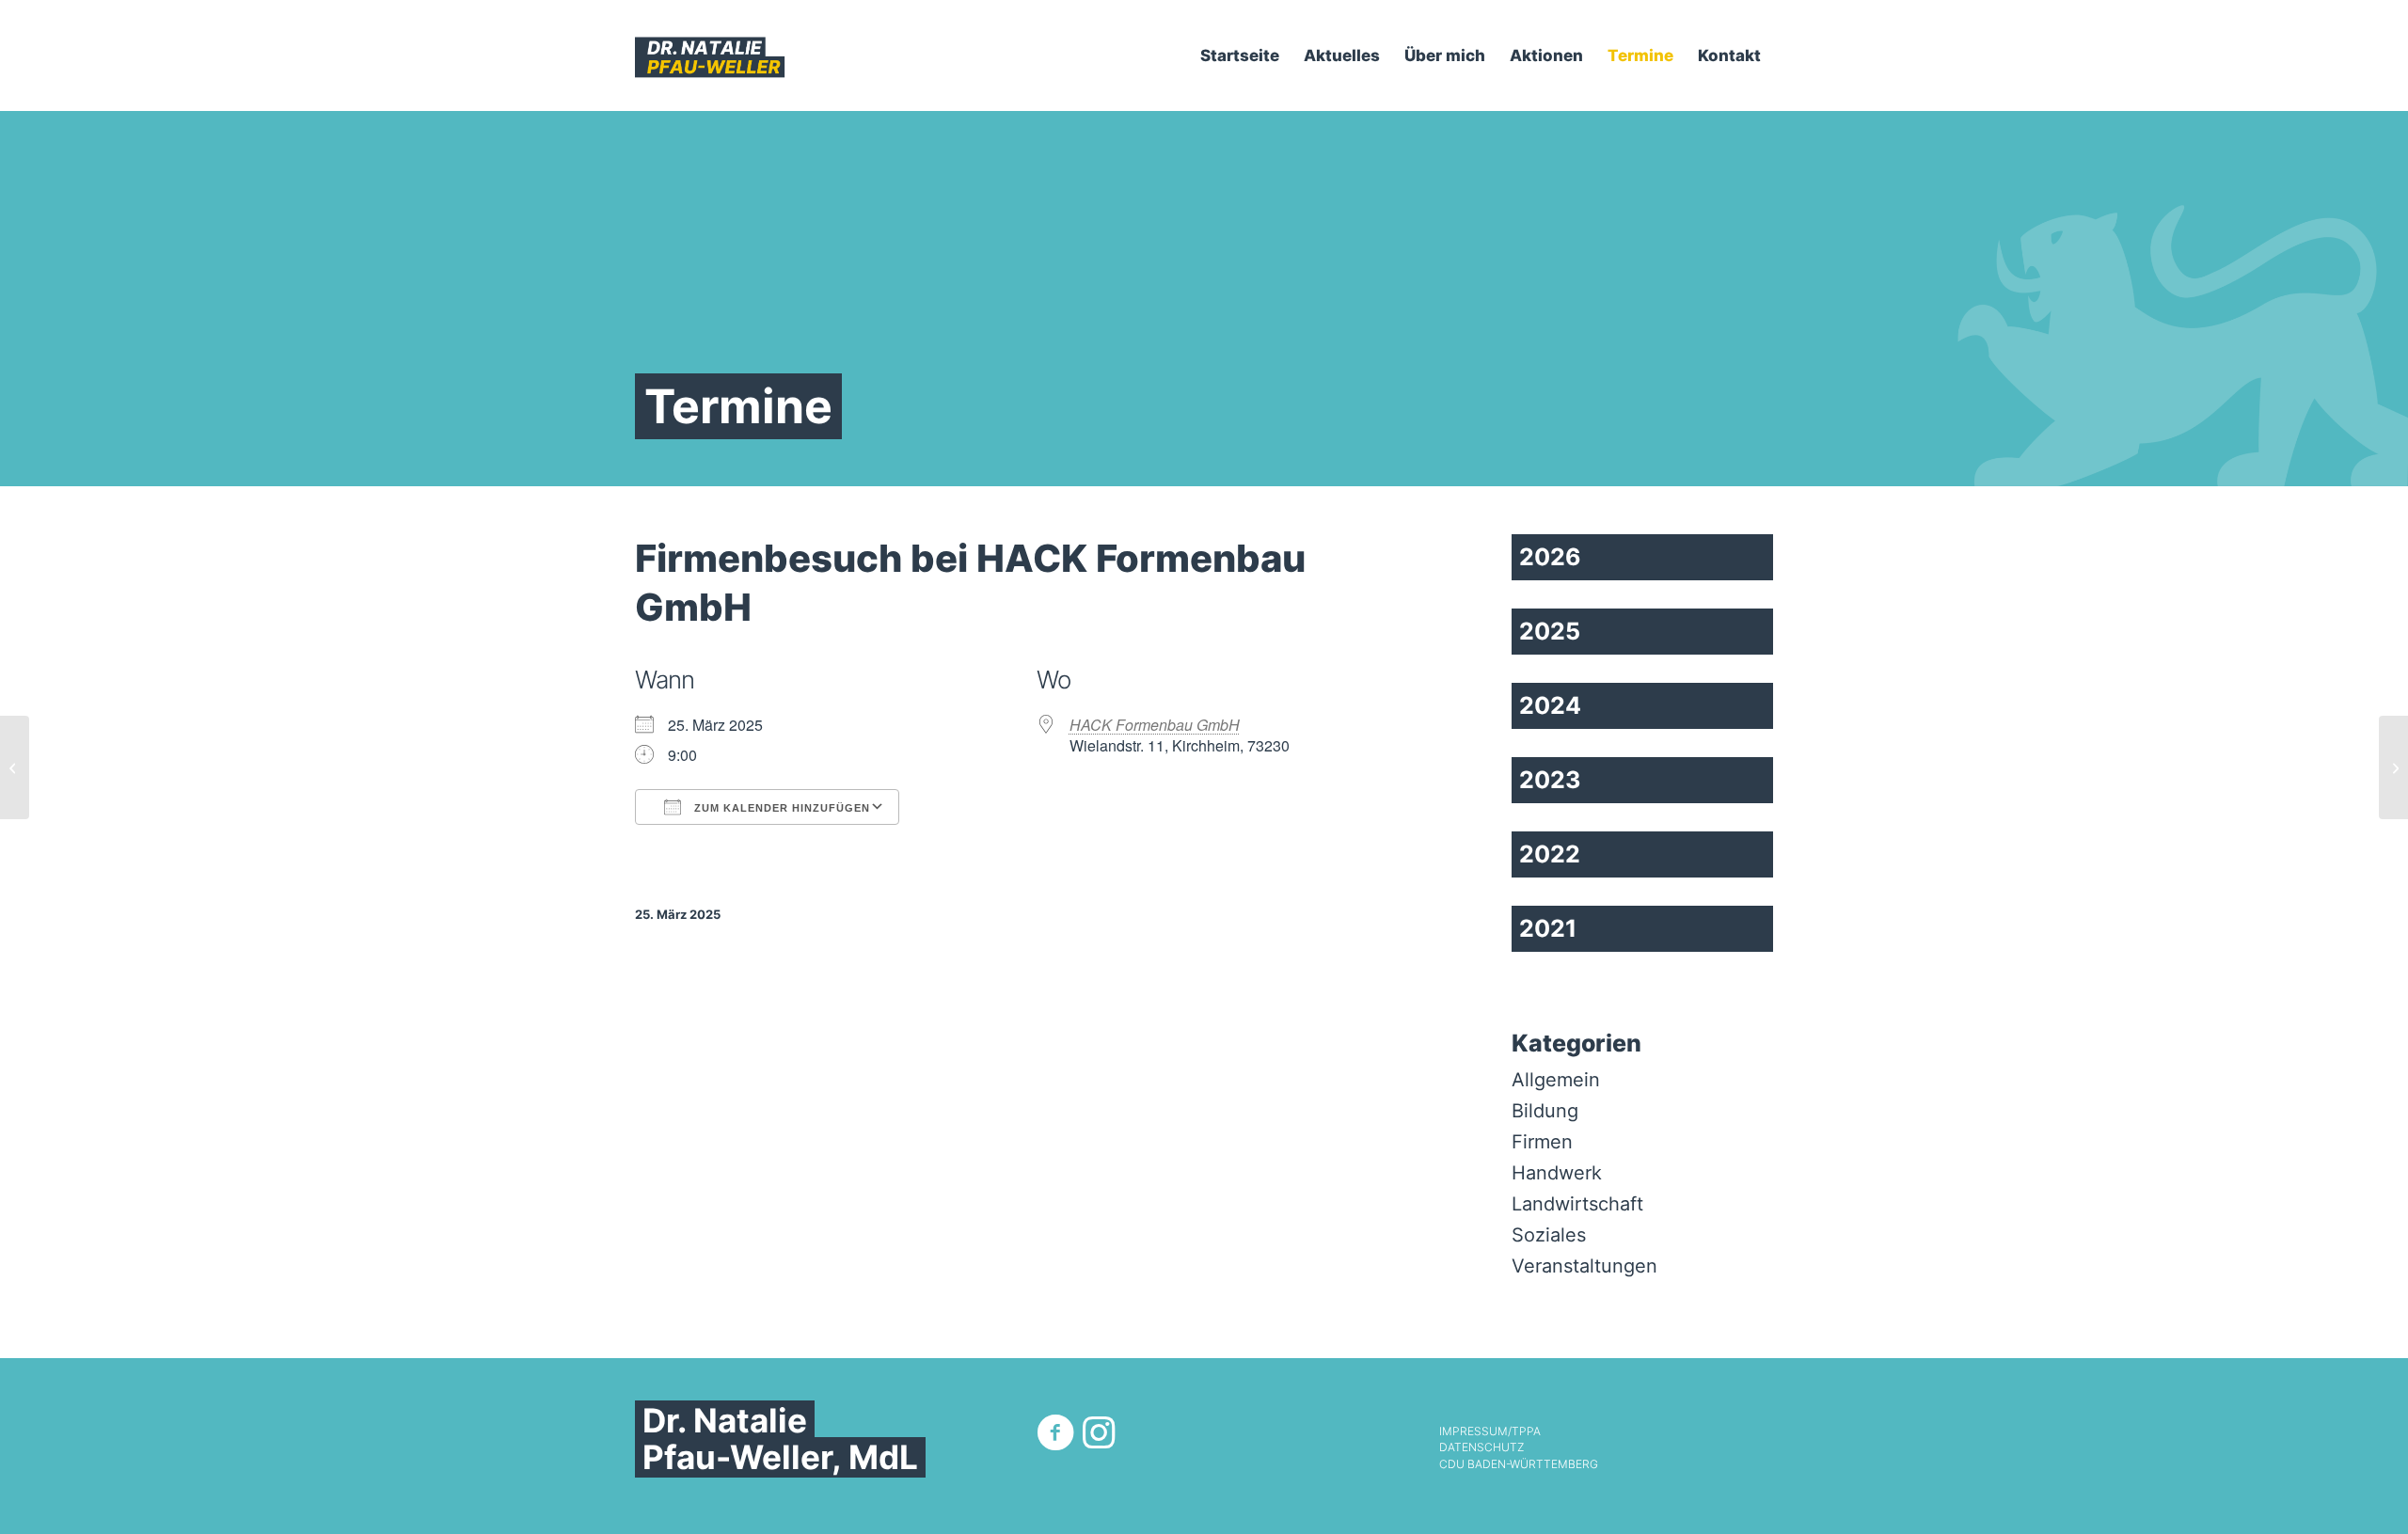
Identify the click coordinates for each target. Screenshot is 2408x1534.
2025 (1550, 631)
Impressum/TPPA (1490, 1431)
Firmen (1542, 1142)
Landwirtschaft (1577, 1204)
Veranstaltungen (1584, 1266)
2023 (1550, 780)
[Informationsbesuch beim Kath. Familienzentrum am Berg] (15, 767)
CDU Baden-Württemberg (1519, 1464)
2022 (1550, 854)
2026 (1550, 557)
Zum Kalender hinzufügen (780, 808)
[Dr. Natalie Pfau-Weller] (710, 55)
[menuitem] (1240, 55)
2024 (1550, 705)
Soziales (1549, 1235)
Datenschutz (1481, 1447)
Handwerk (1557, 1173)
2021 (1548, 928)
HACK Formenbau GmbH (1155, 725)
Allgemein (1556, 1080)
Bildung (1545, 1111)
